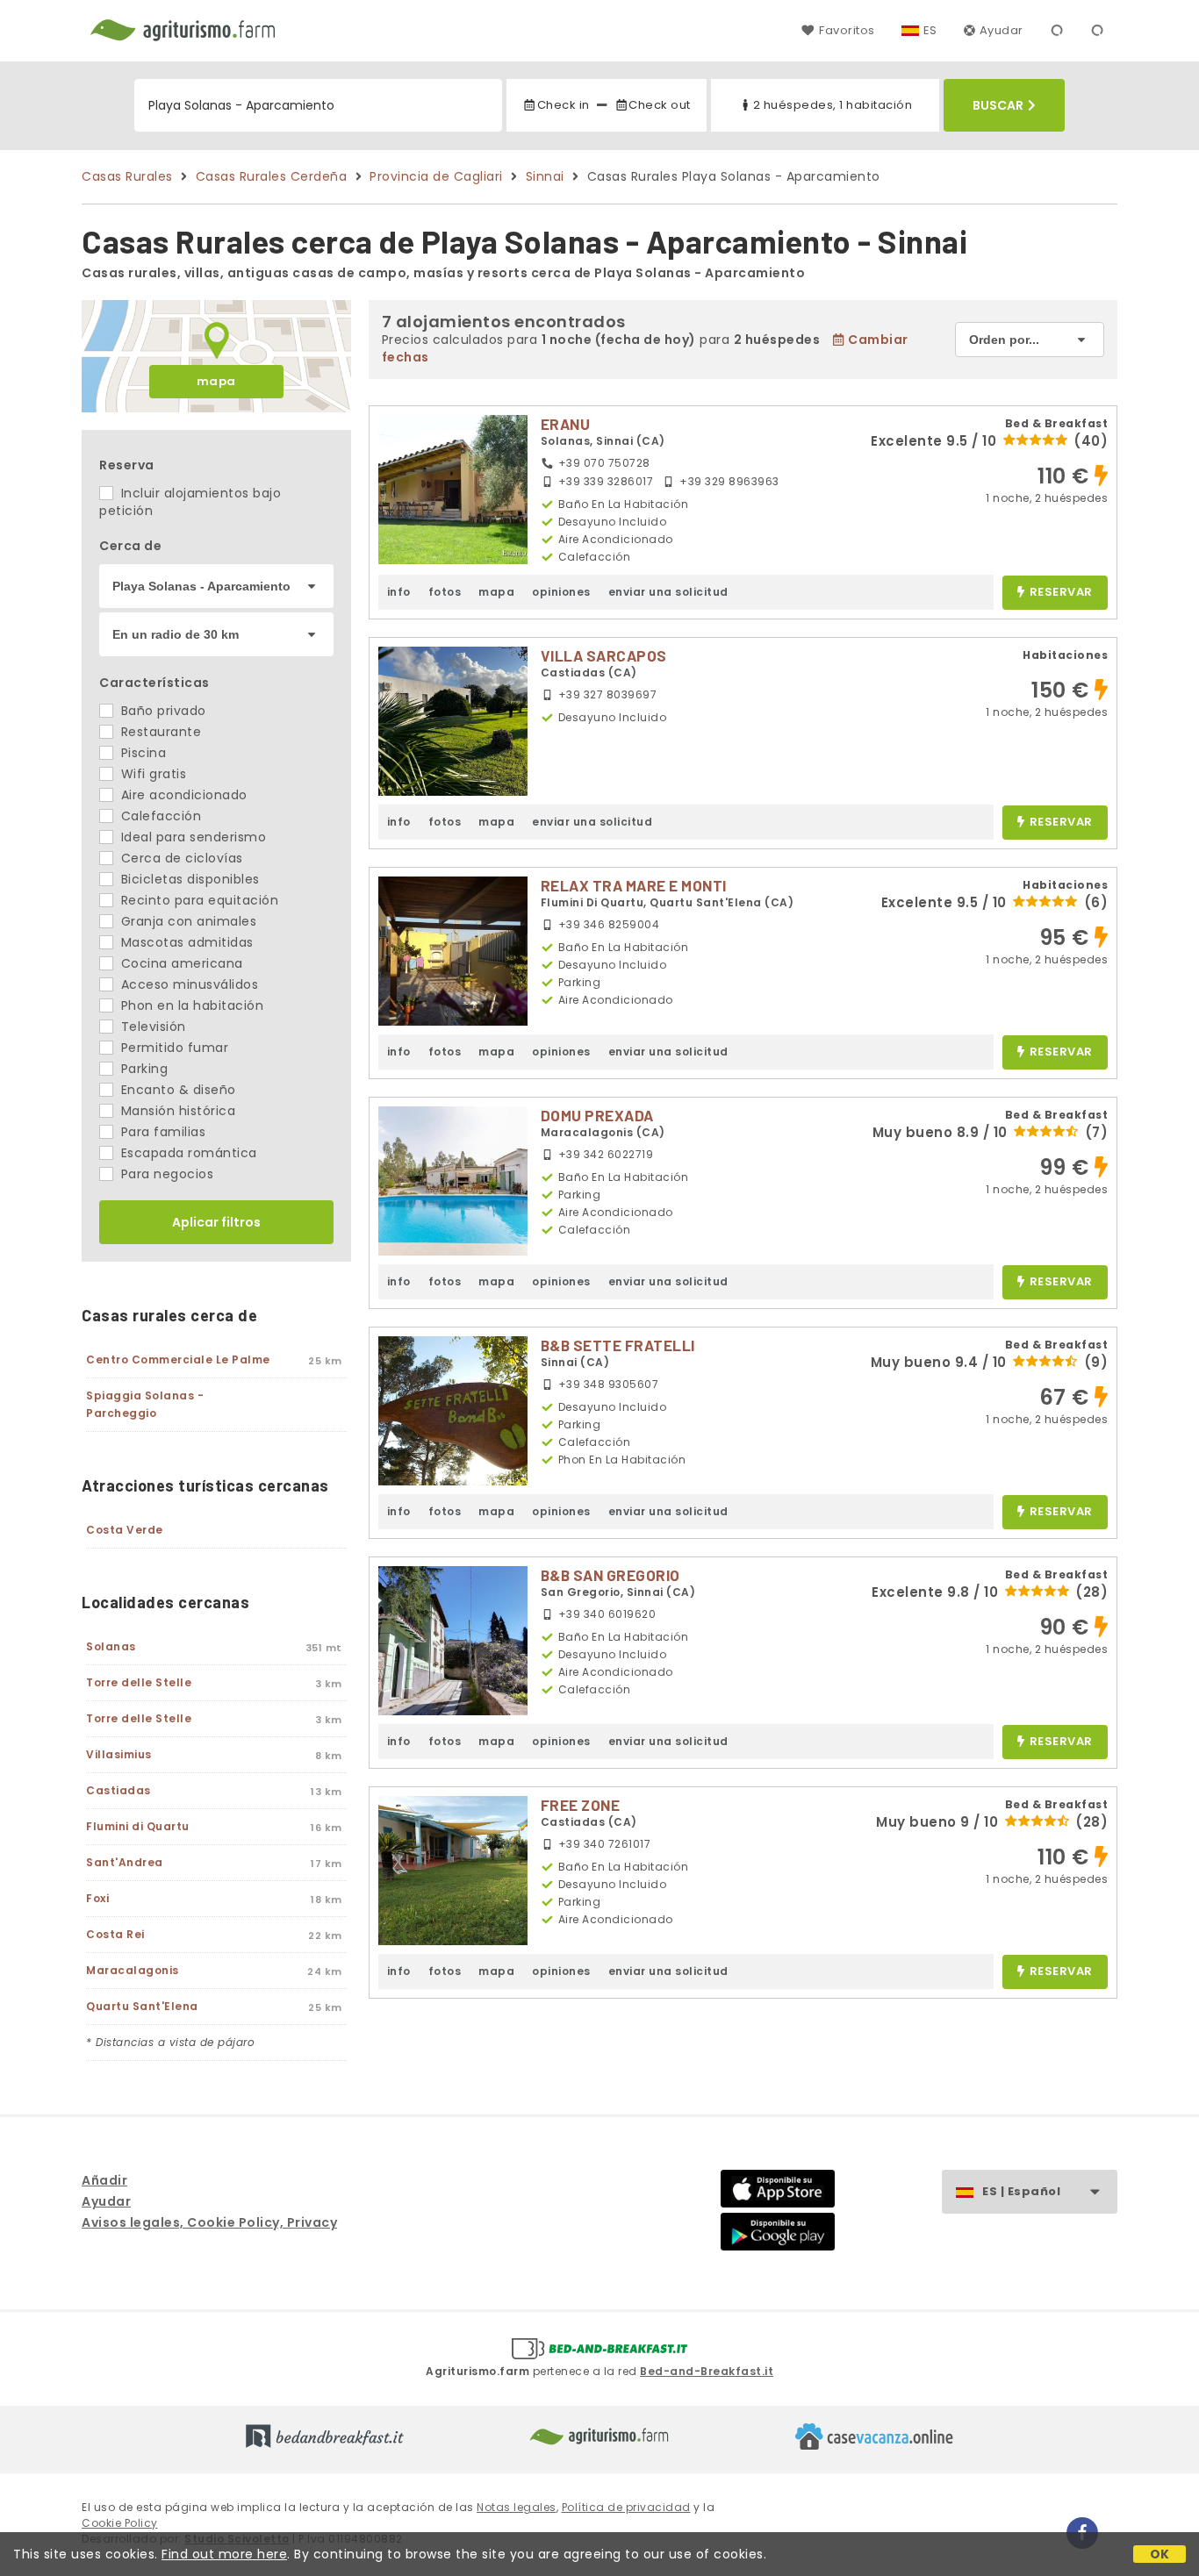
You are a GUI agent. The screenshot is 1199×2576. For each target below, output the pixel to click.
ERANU (566, 424)
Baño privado (162, 711)
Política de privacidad (626, 2507)
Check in (563, 105)
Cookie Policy (120, 2523)
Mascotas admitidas (185, 942)
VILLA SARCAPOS (604, 655)
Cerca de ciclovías (180, 858)
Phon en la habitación (190, 1005)
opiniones (561, 592)
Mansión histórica (176, 1111)
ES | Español (1021, 2191)
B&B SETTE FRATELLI (618, 1345)
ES (930, 30)
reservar (1061, 593)
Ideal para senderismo (191, 837)
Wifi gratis (151, 774)
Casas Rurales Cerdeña (272, 176)
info (399, 592)
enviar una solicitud (668, 592)
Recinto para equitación (197, 900)
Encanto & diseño (176, 1090)
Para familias (161, 1132)
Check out (660, 105)
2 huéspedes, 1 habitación (833, 105)
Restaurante (159, 732)
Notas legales (517, 2507)
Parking (142, 1069)
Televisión (151, 1027)
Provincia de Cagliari (436, 176)
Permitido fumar (172, 1048)
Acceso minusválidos (187, 984)
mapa (216, 381)
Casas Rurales (127, 176)
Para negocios (165, 1174)
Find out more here (224, 2554)
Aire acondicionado (182, 795)
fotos (445, 592)
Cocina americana (180, 963)
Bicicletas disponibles (188, 879)
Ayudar (1002, 30)
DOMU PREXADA (597, 1115)
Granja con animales (187, 921)
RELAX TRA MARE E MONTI (634, 885)
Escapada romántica (187, 1153)
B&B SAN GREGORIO (610, 1575)
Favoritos (847, 30)
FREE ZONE (581, 1805)
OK (1160, 2554)
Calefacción (159, 816)
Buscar (998, 105)
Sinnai (545, 176)
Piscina (141, 753)
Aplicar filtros (216, 1222)
